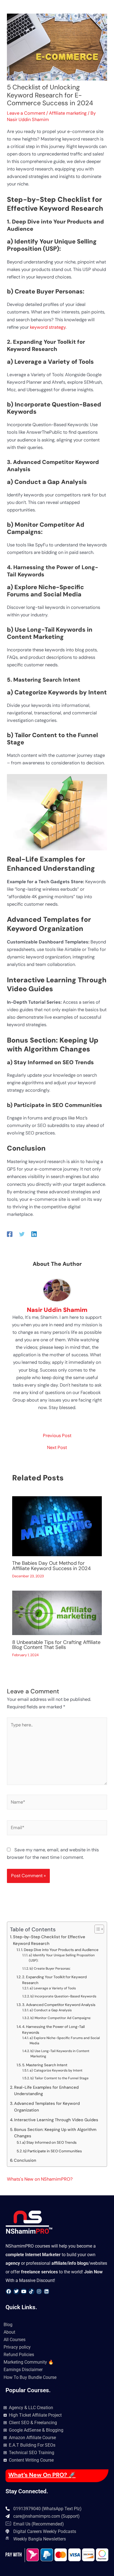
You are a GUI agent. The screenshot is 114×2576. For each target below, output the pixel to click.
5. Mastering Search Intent (45, 2065)
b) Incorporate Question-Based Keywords (63, 1996)
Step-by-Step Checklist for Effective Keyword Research (49, 1940)
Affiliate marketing (68, 113)
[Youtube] (24, 2291)
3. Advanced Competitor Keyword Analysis (59, 2005)
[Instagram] (39, 2291)
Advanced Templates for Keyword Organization (47, 2107)
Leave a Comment (26, 113)
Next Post (57, 1448)
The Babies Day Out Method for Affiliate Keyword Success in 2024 (51, 1566)
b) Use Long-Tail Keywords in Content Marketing (60, 2054)
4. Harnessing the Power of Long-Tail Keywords (53, 2030)
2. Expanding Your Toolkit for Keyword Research (54, 1980)
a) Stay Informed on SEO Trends (49, 2142)
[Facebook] (10, 1234)
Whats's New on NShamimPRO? (40, 2179)
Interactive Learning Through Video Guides (56, 2120)
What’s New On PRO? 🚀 (42, 2475)
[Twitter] (22, 1234)
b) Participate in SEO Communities (53, 2151)
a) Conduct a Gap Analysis (51, 2010)
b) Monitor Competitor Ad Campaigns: (61, 2018)
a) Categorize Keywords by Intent (56, 2070)
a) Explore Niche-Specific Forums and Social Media (65, 2041)
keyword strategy (48, 327)
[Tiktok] (31, 2291)
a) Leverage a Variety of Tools (53, 1988)
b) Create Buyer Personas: (50, 1969)
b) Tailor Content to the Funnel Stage (59, 2078)
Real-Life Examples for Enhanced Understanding (46, 2091)
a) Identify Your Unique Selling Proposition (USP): (62, 1958)
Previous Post (57, 1436)
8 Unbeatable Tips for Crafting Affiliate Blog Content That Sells (56, 1645)
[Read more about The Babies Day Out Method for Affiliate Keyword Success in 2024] (57, 1526)
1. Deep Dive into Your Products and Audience (60, 1950)
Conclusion (25, 2160)
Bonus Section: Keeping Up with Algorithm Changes (55, 2133)
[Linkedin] (34, 1234)
